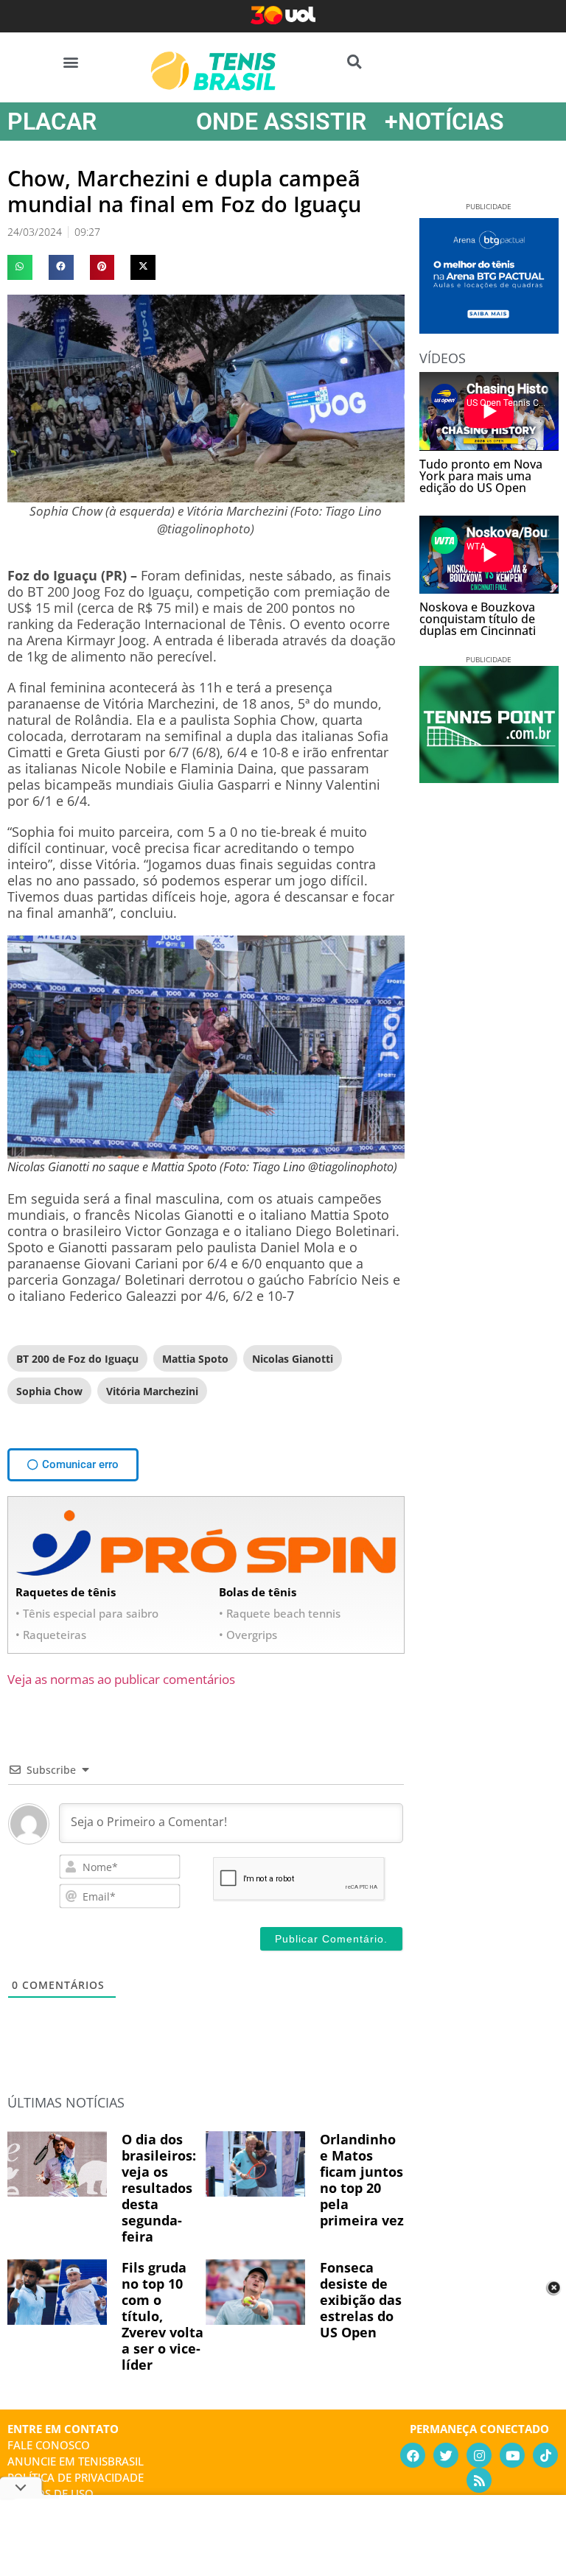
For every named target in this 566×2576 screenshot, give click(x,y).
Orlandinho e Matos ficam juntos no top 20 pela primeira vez (362, 2180)
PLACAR (52, 122)
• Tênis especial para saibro (87, 1613)
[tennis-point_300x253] (489, 778)
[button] (71, 62)
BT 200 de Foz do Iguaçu (77, 1359)
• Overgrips (248, 1635)
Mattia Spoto (195, 1359)
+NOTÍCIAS (444, 122)
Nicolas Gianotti (293, 1359)
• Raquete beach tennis (280, 1613)
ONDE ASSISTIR (281, 122)
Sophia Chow (49, 1391)
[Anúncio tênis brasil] (489, 329)
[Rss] (479, 2480)
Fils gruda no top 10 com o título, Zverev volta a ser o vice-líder (163, 2316)
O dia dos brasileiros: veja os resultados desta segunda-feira (159, 2188)
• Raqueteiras (51, 1635)
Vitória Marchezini (152, 1391)
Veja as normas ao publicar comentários (121, 1679)
